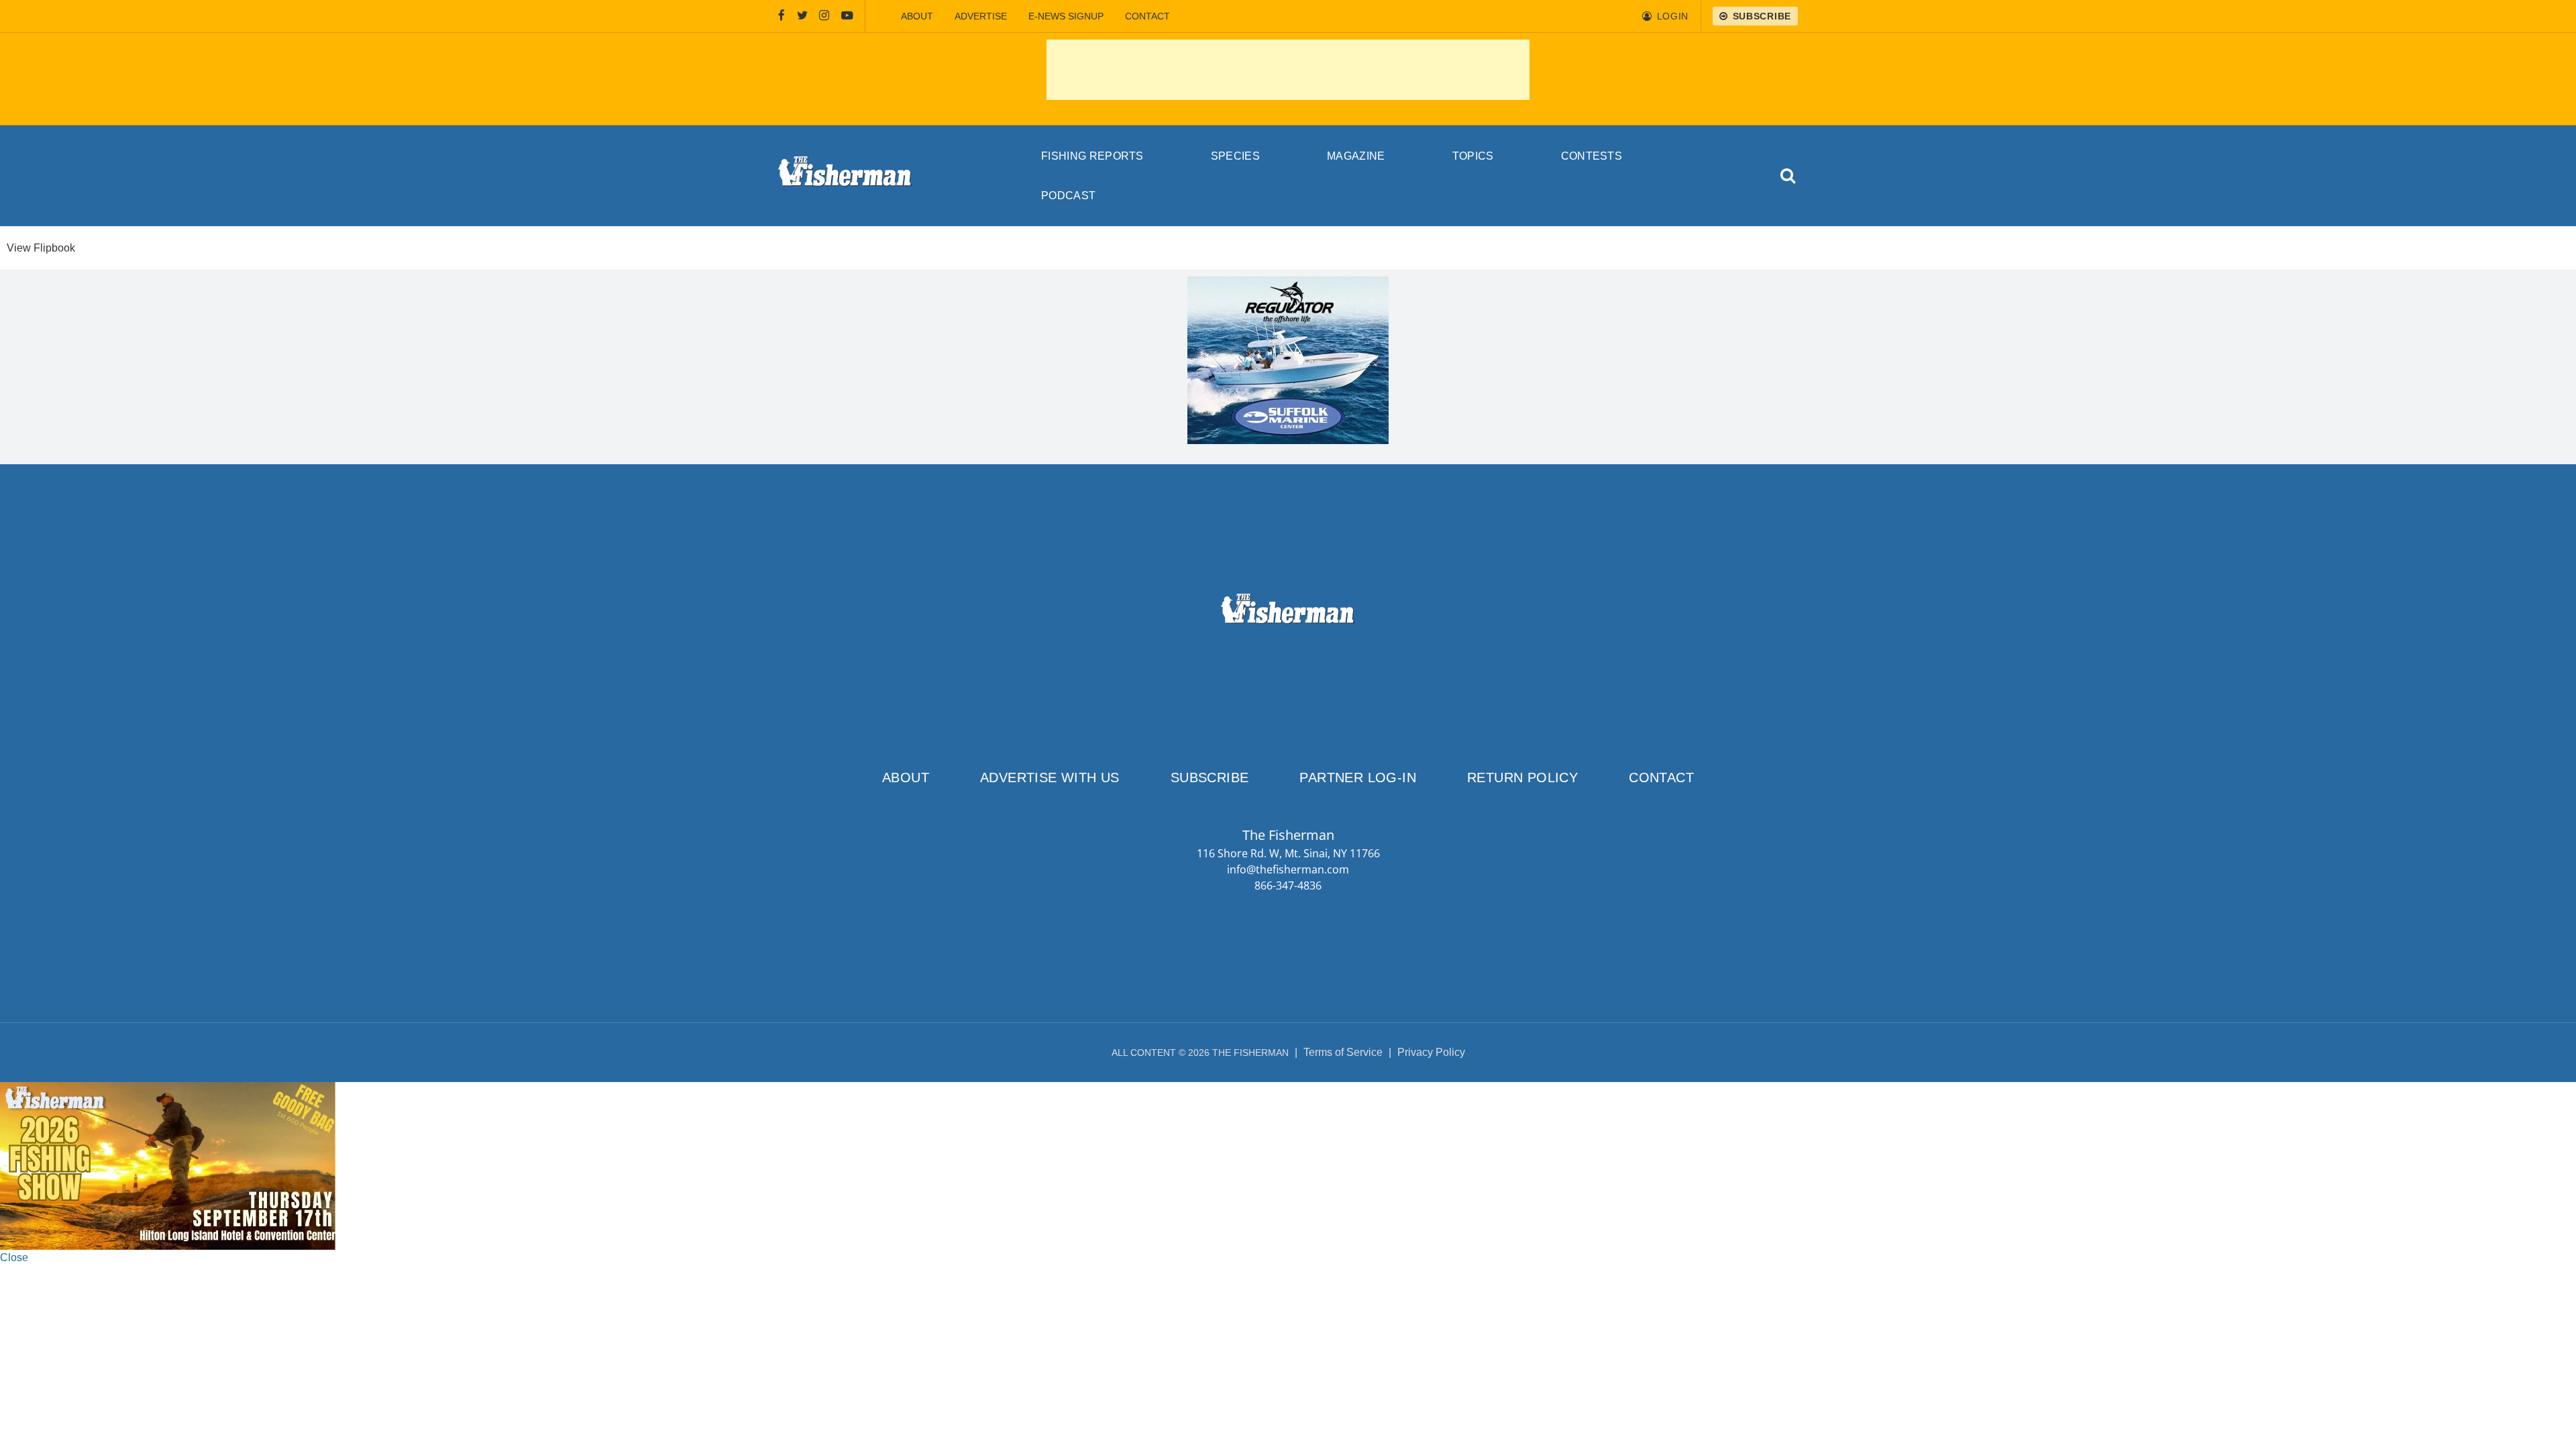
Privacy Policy (1431, 1052)
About (917, 16)
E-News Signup (1066, 16)
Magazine (1356, 156)
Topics (1473, 156)
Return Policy (1522, 777)
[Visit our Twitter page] (802, 16)
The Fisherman (845, 176)
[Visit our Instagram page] (824, 16)
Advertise (981, 16)
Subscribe (1210, 777)
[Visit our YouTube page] (847, 16)
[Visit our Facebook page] (782, 16)
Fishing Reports (1092, 156)
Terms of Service (1343, 1052)
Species (1235, 156)
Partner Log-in (1358, 777)
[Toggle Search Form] (1789, 176)
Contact (1147, 16)
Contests (1592, 156)
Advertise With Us (1050, 777)
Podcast (1068, 196)
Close (14, 1257)
